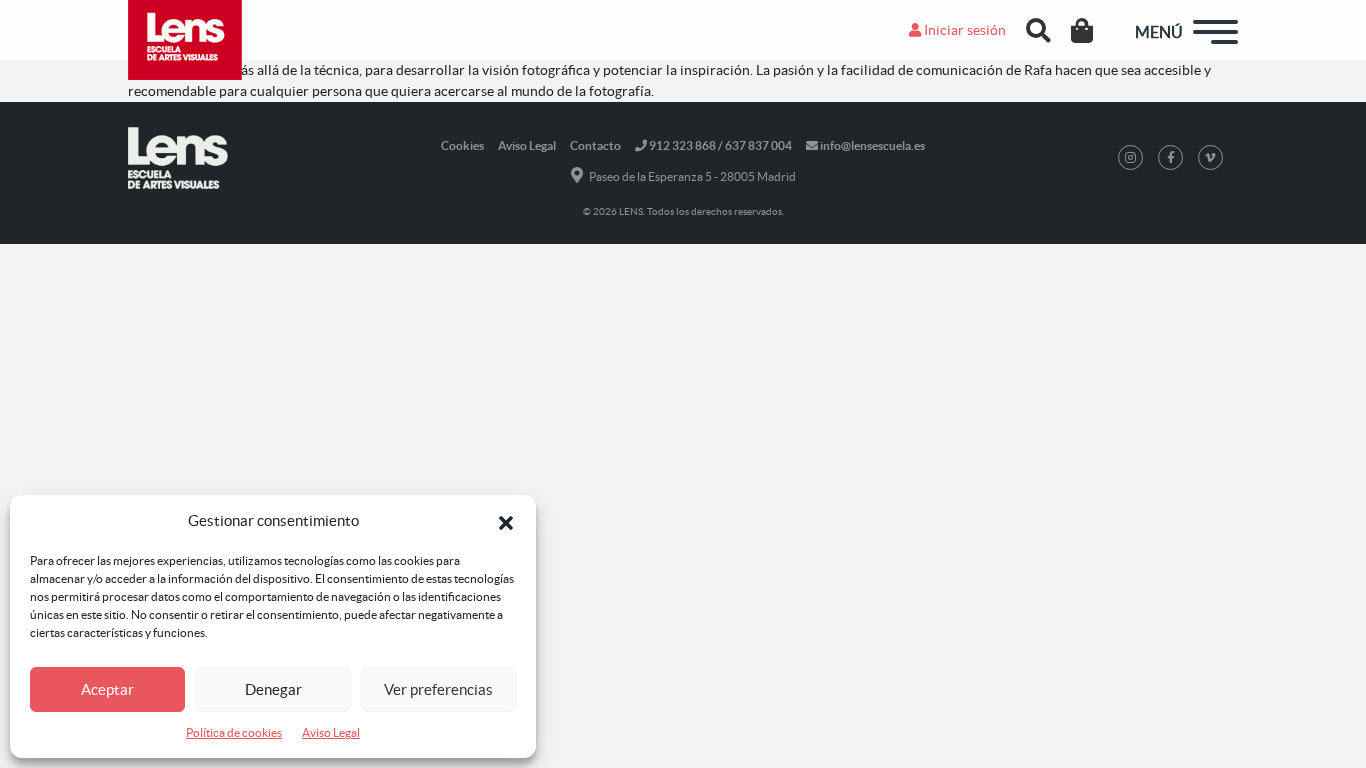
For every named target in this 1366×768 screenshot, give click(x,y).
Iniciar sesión (963, 30)
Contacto (595, 145)
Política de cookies (234, 732)
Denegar (273, 689)
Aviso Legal (331, 732)
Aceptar (107, 689)
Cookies (462, 145)
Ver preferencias (438, 689)
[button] (506, 521)
